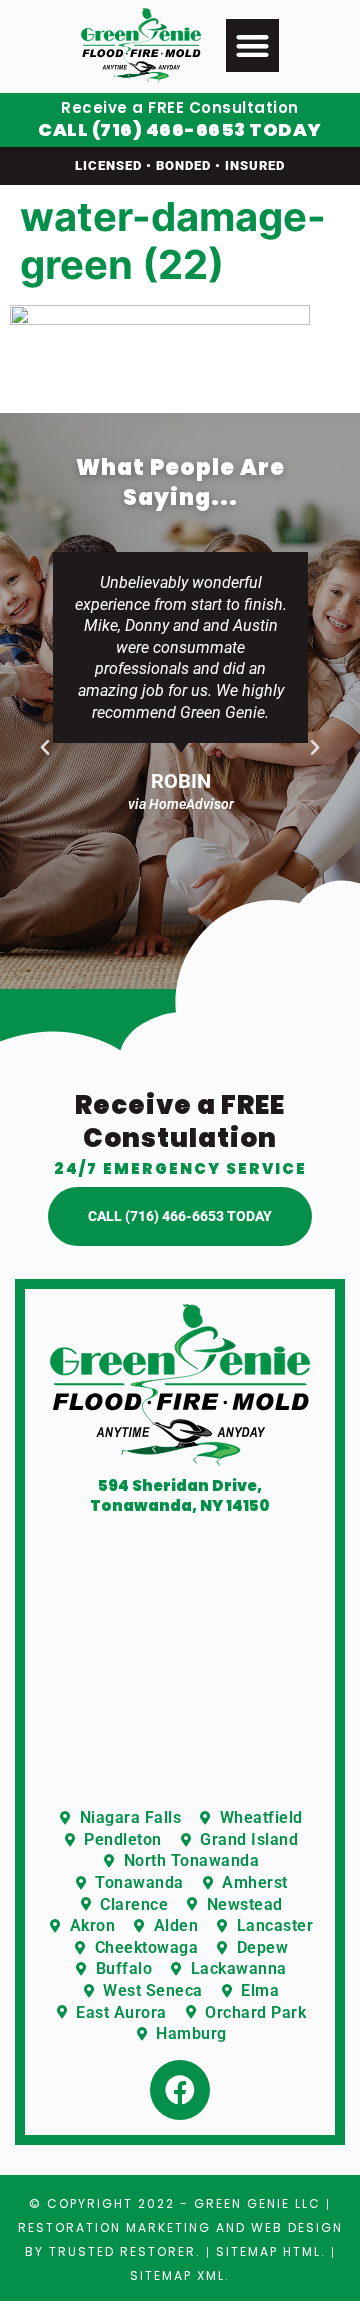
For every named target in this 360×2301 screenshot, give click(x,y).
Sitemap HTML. (271, 2251)
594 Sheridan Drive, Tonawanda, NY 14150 (180, 1495)
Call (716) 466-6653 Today (180, 129)
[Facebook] (180, 2090)
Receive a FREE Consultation (180, 107)
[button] (252, 45)
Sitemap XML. (180, 2275)
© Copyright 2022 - (111, 2203)
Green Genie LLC (257, 2203)
